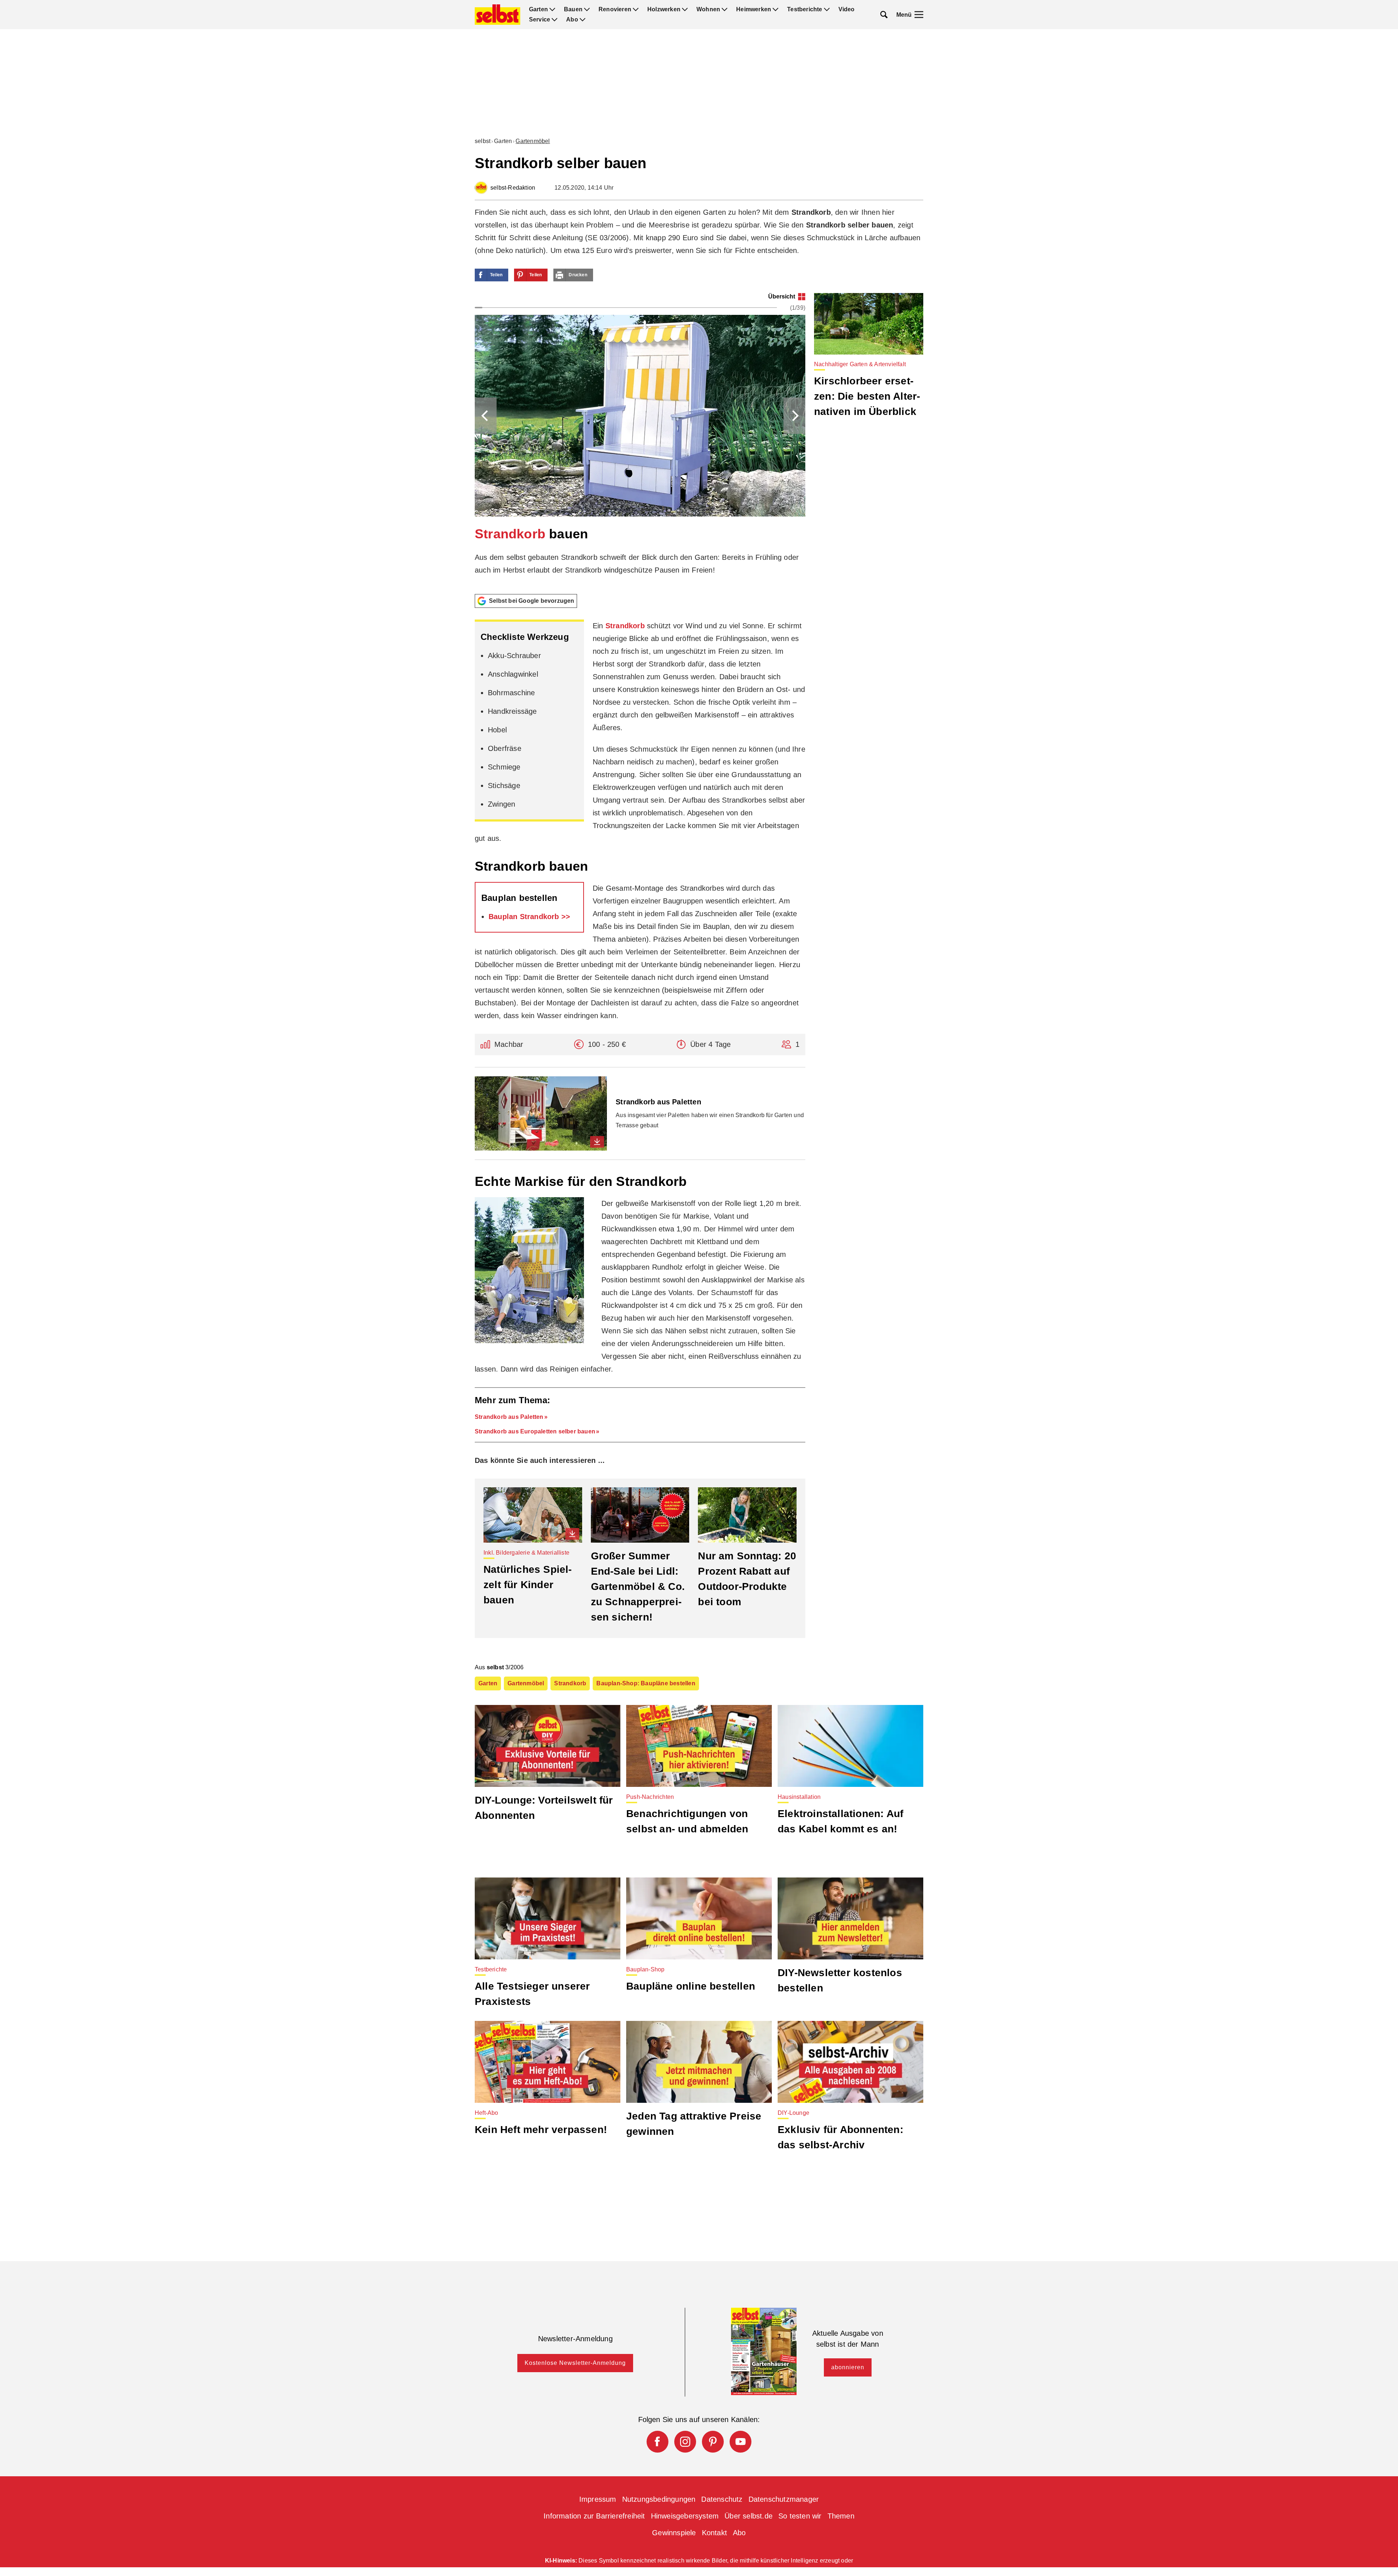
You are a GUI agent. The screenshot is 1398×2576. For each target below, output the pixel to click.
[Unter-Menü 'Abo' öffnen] (582, 20)
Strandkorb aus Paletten (509, 1417)
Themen (841, 2516)
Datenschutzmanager (784, 2499)
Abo (572, 20)
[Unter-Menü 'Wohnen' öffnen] (724, 9)
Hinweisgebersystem (685, 2516)
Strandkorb (510, 534)
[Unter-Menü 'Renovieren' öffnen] (636, 9)
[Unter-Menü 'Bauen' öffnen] (587, 9)
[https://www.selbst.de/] (497, 15)
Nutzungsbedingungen (659, 2499)
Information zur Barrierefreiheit (594, 2516)
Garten (538, 9)
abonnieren (848, 2367)
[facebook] (657, 2442)
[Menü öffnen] (919, 15)
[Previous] (486, 416)
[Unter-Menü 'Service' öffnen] (554, 20)
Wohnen (708, 9)
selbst (483, 141)
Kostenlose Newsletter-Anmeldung (575, 2363)
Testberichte (805, 9)
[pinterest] (713, 2442)
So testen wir (800, 2516)
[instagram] (685, 2442)
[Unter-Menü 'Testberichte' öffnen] (827, 9)
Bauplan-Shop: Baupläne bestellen (646, 1683)
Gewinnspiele (674, 2533)
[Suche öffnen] (884, 15)
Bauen (573, 9)
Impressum (598, 2499)
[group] (640, 441)
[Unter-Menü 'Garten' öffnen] (552, 9)
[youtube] (741, 2442)
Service (540, 20)
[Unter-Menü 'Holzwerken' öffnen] (685, 9)
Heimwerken (754, 9)
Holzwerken (664, 9)
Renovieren (615, 9)
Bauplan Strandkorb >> (529, 917)
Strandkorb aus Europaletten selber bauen (535, 1431)
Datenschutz (722, 2499)
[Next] (794, 416)
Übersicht (782, 296)
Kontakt (714, 2533)
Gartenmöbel (533, 141)
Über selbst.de (749, 2516)
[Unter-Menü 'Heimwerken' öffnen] (775, 9)
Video (847, 9)
